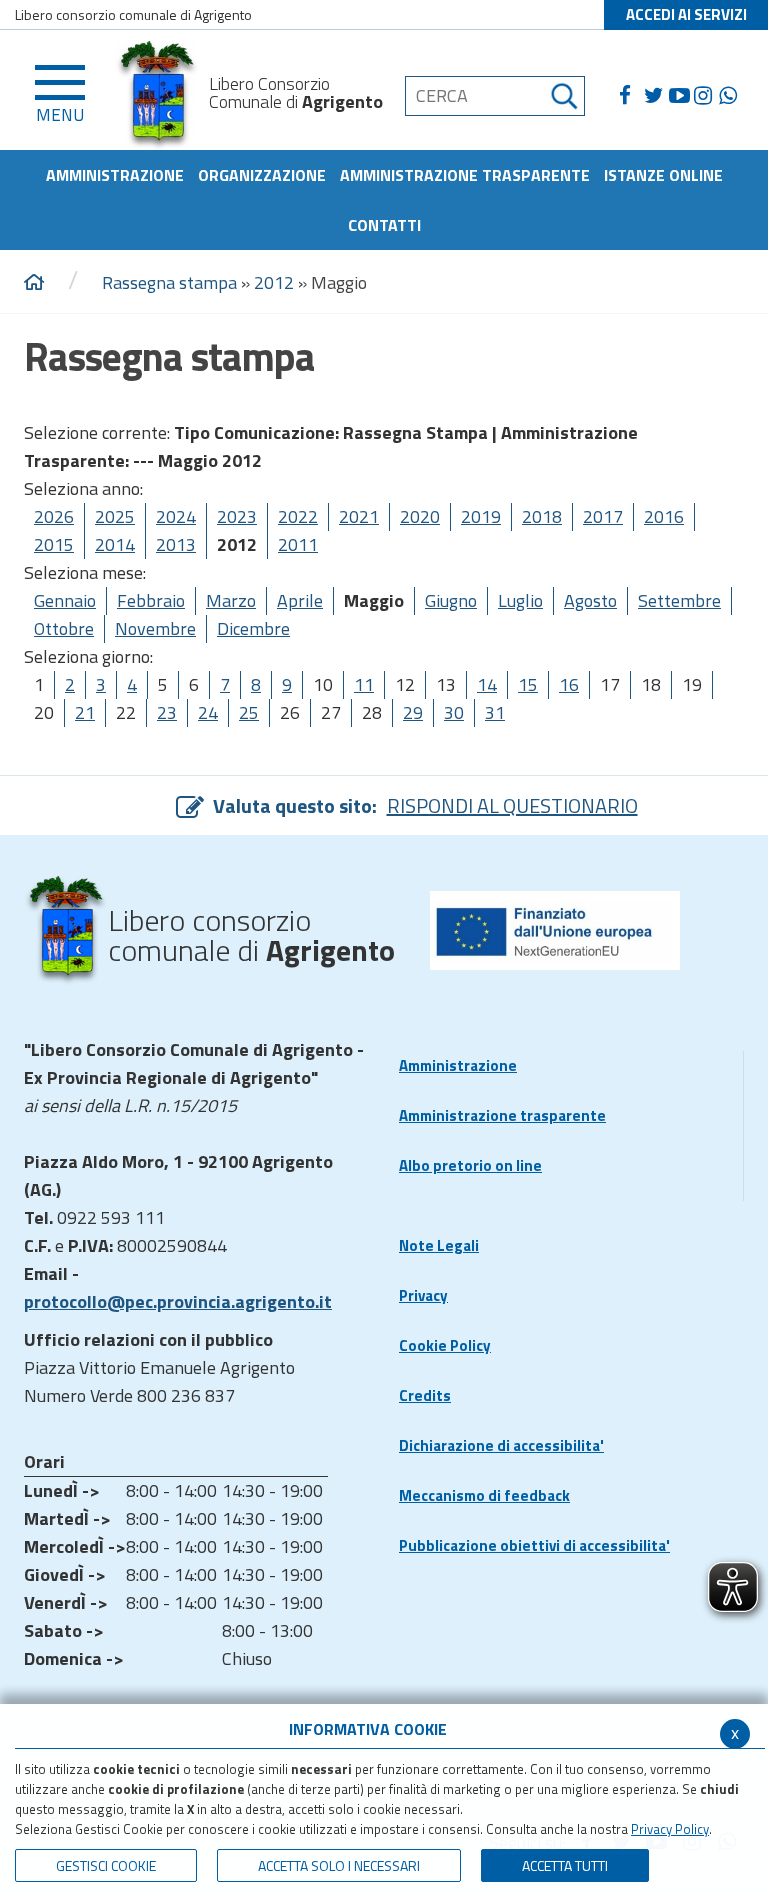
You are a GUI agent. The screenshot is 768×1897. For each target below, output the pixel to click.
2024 (176, 516)
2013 (176, 544)
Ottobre (64, 628)
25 (249, 712)
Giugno (451, 600)
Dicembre (253, 628)
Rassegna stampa (169, 282)
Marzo (231, 600)
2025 (115, 516)
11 (364, 684)
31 (495, 712)
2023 (237, 516)
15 (528, 684)
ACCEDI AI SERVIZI (686, 14)
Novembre (155, 628)
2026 (54, 516)
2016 (664, 516)
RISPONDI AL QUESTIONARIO (512, 805)
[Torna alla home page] (34, 283)
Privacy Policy (670, 1829)
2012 (274, 282)
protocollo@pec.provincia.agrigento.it (178, 1301)
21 (85, 712)
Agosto (590, 600)
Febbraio (151, 600)
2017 (603, 516)
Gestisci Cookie (106, 1865)
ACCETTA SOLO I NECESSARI (339, 1865)
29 (413, 712)
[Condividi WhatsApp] (731, 96)
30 (454, 712)
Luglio (520, 600)
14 (487, 684)
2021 (359, 516)
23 (167, 712)
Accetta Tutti (565, 1865)
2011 (298, 544)
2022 (298, 516)
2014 (115, 544)
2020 (420, 516)
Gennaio (65, 600)
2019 (481, 516)
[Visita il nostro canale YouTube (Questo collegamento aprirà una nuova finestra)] (681, 96)
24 (208, 712)
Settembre (679, 600)
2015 (54, 544)
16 (569, 684)
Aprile (300, 600)
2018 (542, 516)
